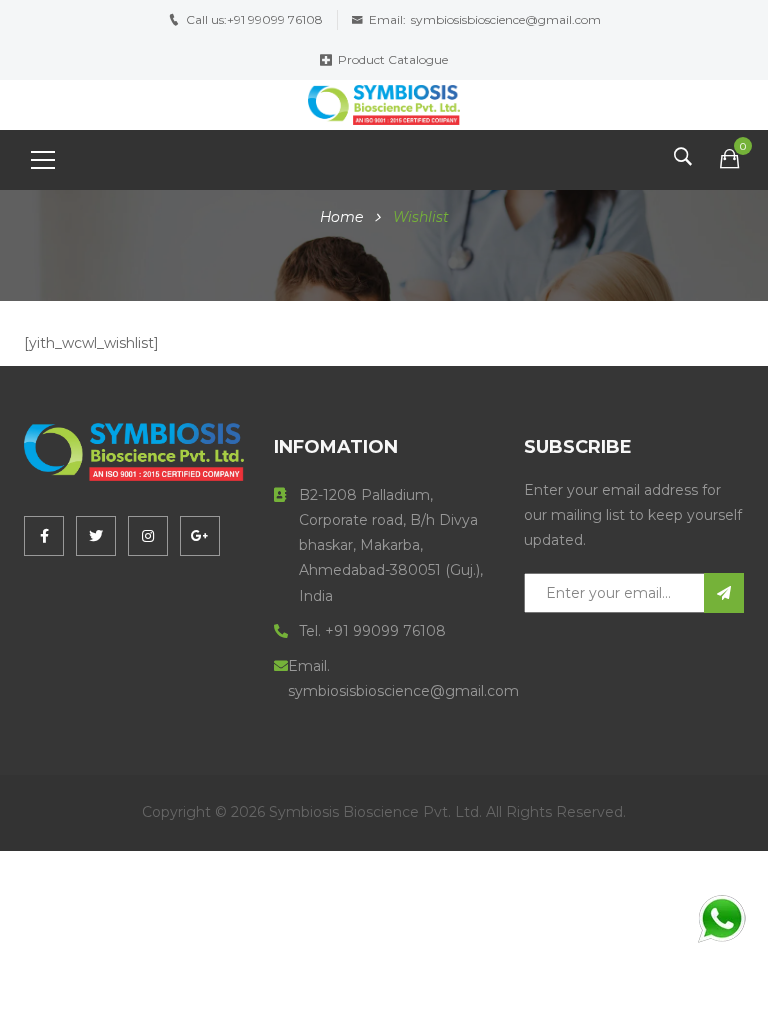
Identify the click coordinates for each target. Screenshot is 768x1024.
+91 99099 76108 (275, 19)
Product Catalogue (393, 59)
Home (341, 217)
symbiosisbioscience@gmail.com (506, 19)
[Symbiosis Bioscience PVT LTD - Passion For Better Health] (383, 104)
